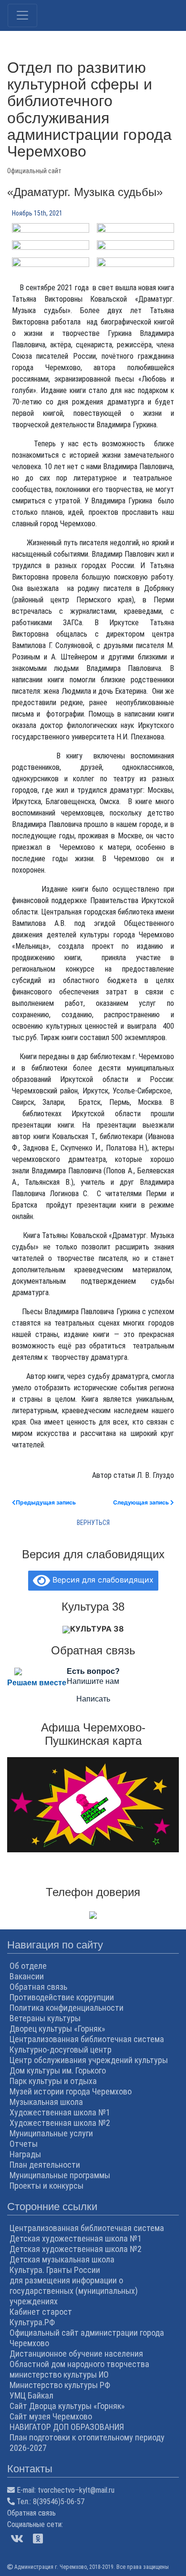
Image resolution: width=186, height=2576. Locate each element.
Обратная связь (38, 1987)
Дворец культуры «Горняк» (57, 2029)
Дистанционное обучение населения (76, 2354)
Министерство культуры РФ (60, 2385)
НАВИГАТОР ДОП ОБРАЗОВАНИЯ (67, 2427)
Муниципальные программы (60, 2175)
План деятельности (45, 2165)
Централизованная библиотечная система (87, 2039)
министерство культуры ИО (59, 2374)
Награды (25, 2154)
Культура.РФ (32, 2322)
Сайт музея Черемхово (51, 2416)
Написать (93, 1699)
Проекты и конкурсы (46, 2186)
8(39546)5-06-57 (59, 2502)
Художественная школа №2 (60, 2123)
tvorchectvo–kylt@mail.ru (76, 2490)
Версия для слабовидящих (102, 1580)
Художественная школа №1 (60, 2112)
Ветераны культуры (45, 2018)
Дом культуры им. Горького (58, 2070)
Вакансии (27, 1976)
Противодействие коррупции (62, 1997)
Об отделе (28, 1966)
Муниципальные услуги (51, 2133)
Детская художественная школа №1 (76, 2238)
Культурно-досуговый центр (61, 2050)
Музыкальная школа (46, 2102)
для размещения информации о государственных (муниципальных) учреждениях (74, 2291)
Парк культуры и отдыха (53, 2081)
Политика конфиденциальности (67, 2008)
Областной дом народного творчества (79, 2364)
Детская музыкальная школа (62, 2259)
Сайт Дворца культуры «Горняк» (67, 2406)
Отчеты (24, 2144)
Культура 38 (97, 1629)
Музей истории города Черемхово (71, 2091)
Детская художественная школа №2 (76, 2249)
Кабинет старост (41, 2312)
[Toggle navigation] (22, 15)
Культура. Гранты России (55, 2270)
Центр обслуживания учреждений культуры (89, 2060)
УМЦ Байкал (31, 2395)
